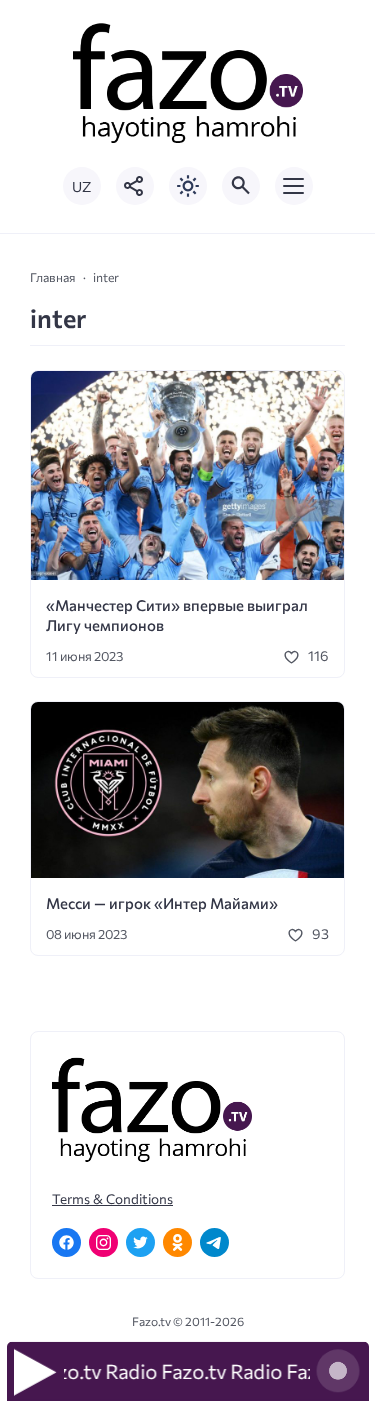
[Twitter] (140, 1242)
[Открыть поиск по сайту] (241, 186)
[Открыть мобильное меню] (294, 186)
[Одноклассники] (177, 1242)
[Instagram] (103, 1242)
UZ (81, 186)
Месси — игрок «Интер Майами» (162, 903)
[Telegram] (214, 1242)
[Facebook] (66, 1242)
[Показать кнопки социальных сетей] (135, 186)
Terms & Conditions (112, 1198)
